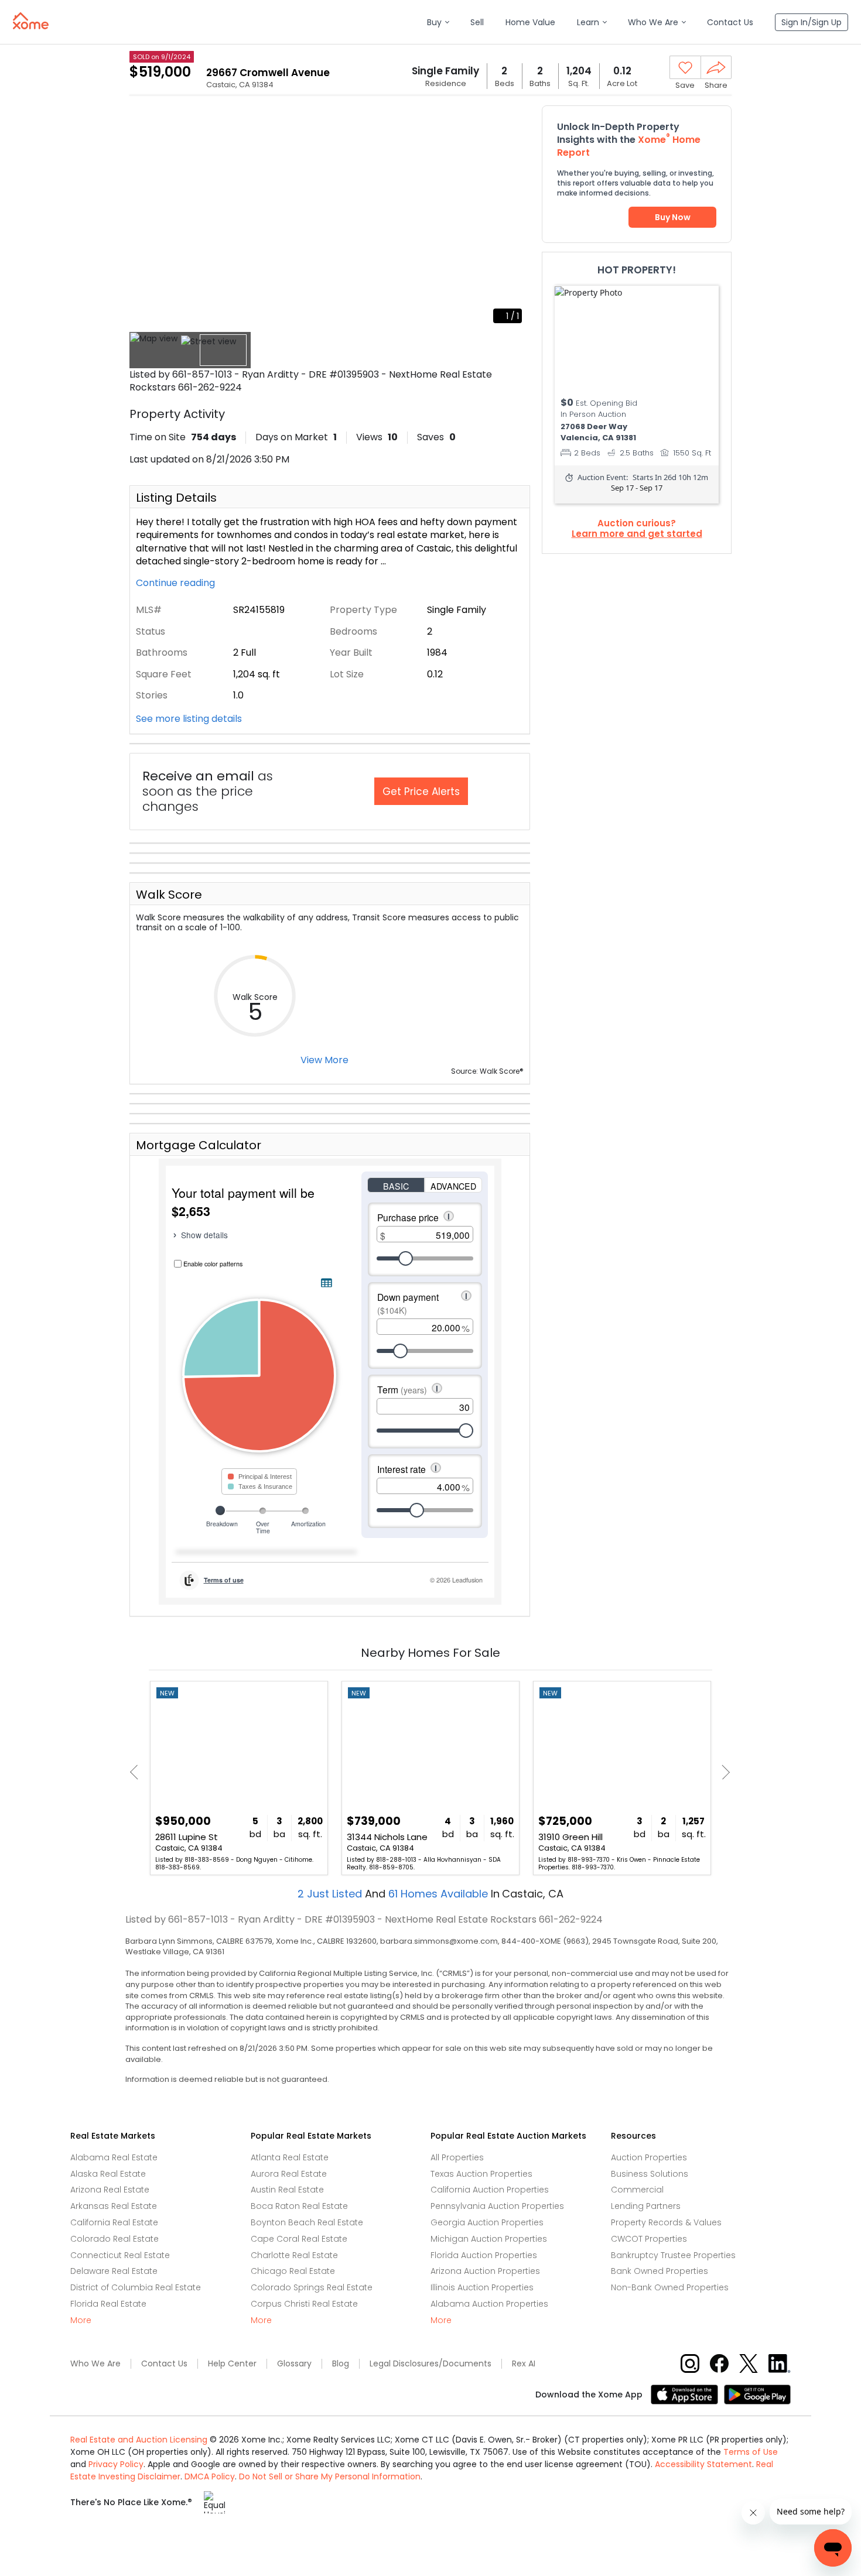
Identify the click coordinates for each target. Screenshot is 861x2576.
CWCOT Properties (649, 2239)
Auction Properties (649, 2157)
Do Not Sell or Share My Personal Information (330, 2476)
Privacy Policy (116, 2464)
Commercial (637, 2190)
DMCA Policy (210, 2476)
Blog (341, 2364)
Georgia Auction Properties (487, 2222)
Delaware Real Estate (114, 2271)
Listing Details (176, 498)
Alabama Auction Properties (489, 2304)
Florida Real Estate (108, 2304)
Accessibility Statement (703, 2464)
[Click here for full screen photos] (515, 121)
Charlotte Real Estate (294, 2255)
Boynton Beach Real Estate (307, 2222)
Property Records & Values (666, 2222)
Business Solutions (650, 2174)
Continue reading (177, 583)
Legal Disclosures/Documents (430, 2364)
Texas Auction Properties (481, 2174)
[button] (438, 23)
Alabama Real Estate (114, 2157)
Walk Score (169, 895)
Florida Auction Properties (484, 2255)
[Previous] (137, 1772)
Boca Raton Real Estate (299, 2206)
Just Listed (331, 1894)
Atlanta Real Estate (290, 2157)
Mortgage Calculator (199, 1145)
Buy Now (673, 217)
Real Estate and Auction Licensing (139, 2440)
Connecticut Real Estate (120, 2255)
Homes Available (440, 1894)
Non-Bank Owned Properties (670, 2287)
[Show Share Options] (716, 67)
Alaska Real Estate (108, 2174)
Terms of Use (751, 2452)
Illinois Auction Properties (482, 2287)
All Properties (457, 2157)
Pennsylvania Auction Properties (497, 2206)
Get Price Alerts (421, 792)
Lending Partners (646, 2206)
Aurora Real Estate (289, 2174)
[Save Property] (685, 68)
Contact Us (164, 2364)
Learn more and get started (637, 534)
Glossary (294, 2364)
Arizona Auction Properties (485, 2271)
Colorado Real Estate (115, 2239)
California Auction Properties (490, 2190)
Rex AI (524, 2364)
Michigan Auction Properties (489, 2239)
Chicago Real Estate (293, 2271)
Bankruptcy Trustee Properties (673, 2255)
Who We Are (95, 2364)
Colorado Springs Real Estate (312, 2287)
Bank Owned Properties (660, 2271)
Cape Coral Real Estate (299, 2239)
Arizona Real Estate (110, 2190)
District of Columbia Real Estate (136, 2287)
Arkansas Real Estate (114, 2206)
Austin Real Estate (287, 2190)
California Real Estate (114, 2222)
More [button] (81, 2320)
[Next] (722, 1772)
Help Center (232, 2364)
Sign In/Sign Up (812, 22)
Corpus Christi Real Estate (304, 2304)
